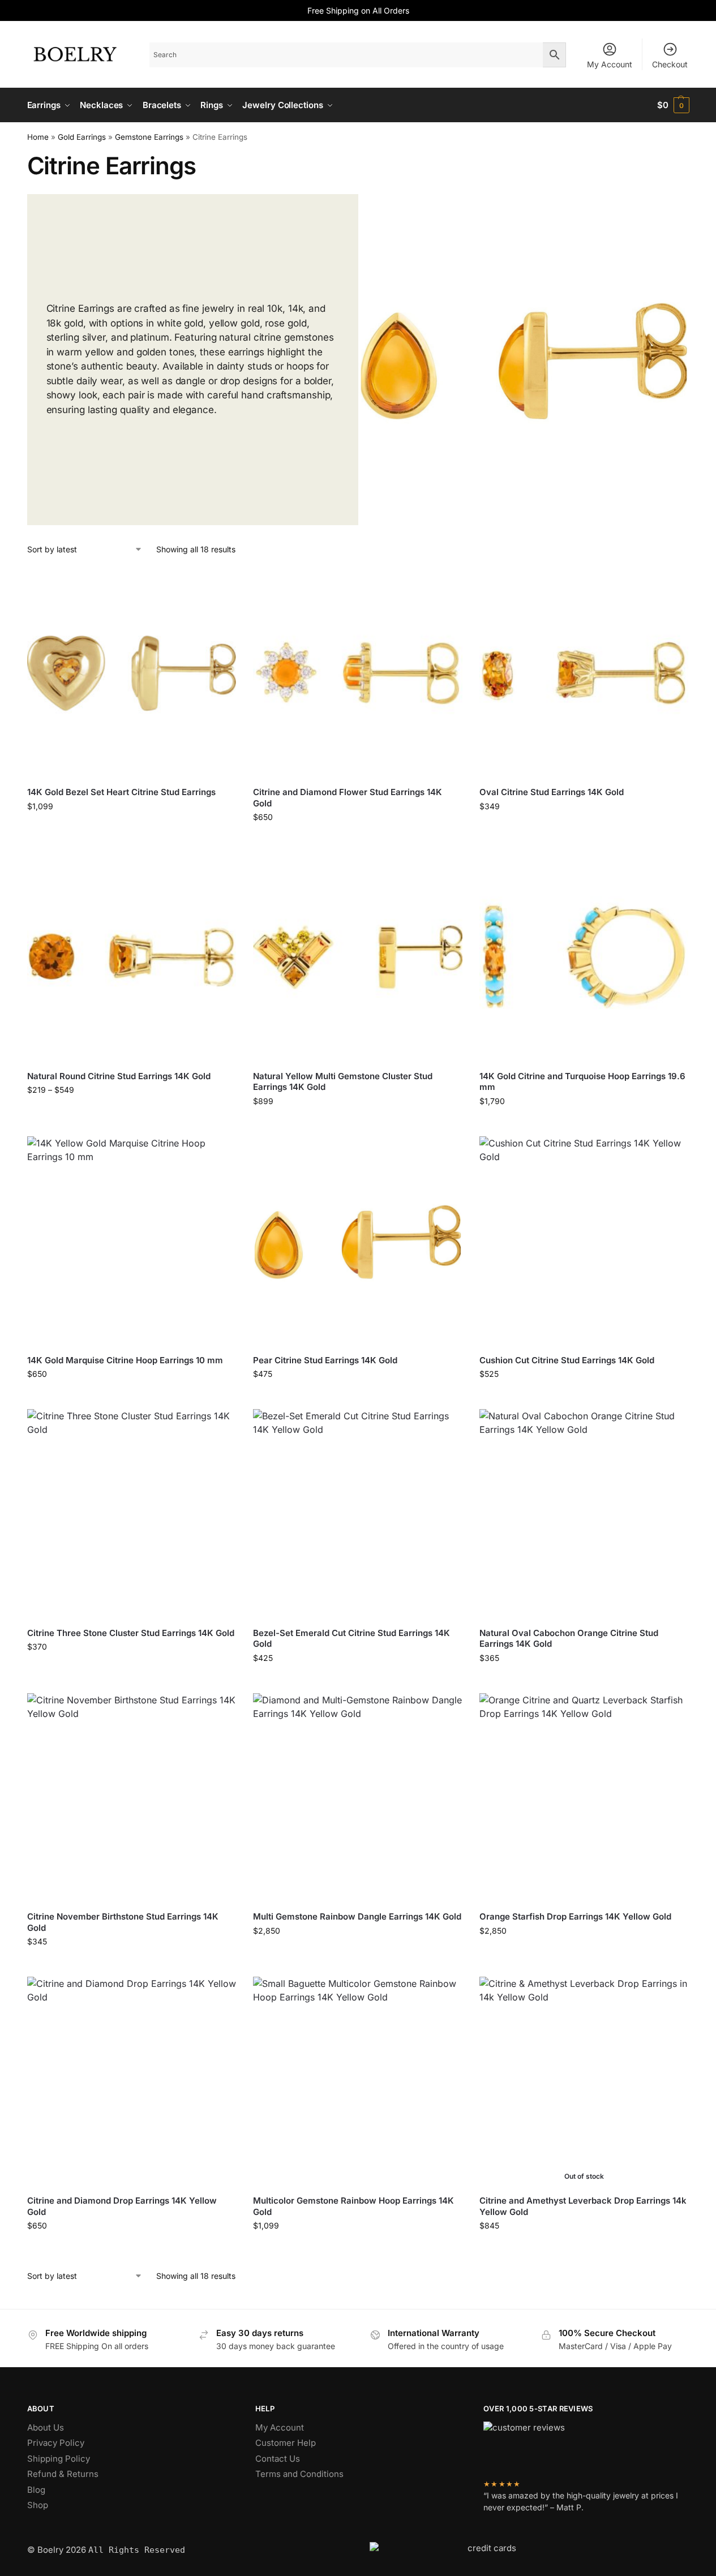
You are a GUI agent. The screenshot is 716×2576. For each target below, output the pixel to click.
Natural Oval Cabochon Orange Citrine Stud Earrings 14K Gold (569, 1639)
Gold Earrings (82, 137)
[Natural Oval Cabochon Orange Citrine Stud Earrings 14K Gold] (584, 1514)
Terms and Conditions (299, 2474)
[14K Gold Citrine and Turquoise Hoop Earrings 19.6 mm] (584, 957)
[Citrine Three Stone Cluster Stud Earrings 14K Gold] (132, 1514)
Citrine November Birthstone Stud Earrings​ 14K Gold (123, 1922)
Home (38, 137)
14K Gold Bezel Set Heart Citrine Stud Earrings (121, 792)
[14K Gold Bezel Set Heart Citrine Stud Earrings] (132, 673)
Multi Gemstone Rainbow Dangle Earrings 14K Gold (357, 1916)
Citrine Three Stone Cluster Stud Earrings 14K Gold (131, 1633)
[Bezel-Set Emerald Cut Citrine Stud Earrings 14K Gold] (358, 1514)
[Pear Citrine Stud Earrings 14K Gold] (358, 1241)
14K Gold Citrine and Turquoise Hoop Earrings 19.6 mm (582, 1082)
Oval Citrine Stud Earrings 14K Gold (552, 792)
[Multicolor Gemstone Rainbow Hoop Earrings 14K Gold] (358, 2081)
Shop (38, 2505)
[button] (673, 105)
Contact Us (278, 2459)
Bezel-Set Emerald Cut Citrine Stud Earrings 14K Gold (351, 1639)
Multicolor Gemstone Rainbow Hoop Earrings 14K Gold (353, 2206)
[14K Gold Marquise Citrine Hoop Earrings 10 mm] (132, 1241)
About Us (46, 2427)
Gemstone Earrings (149, 137)
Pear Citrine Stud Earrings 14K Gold (325, 1360)
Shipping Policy (59, 2459)
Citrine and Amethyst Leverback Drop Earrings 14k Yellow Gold (583, 2206)
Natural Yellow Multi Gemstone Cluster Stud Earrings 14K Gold (343, 1082)
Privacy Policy (56, 2443)
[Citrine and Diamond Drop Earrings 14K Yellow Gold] (132, 2081)
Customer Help (286, 2443)
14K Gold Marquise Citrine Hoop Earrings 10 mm (125, 1360)
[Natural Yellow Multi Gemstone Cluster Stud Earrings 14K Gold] (358, 957)
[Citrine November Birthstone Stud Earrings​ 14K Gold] (132, 1798)
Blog (36, 2490)
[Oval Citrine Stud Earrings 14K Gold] (584, 673)
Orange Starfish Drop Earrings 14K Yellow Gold (575, 1916)
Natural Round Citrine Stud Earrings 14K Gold (119, 1076)
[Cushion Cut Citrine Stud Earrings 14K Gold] (584, 1241)
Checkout (670, 64)
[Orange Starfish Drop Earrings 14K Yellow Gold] (584, 1798)
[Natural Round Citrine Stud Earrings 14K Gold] (132, 957)
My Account (610, 64)
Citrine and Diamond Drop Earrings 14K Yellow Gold (122, 2206)
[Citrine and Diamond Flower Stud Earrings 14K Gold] (358, 673)
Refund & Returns (63, 2474)
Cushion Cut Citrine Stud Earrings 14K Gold (567, 1360)
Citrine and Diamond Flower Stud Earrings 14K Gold (348, 798)
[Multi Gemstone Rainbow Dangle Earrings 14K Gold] (358, 1798)
